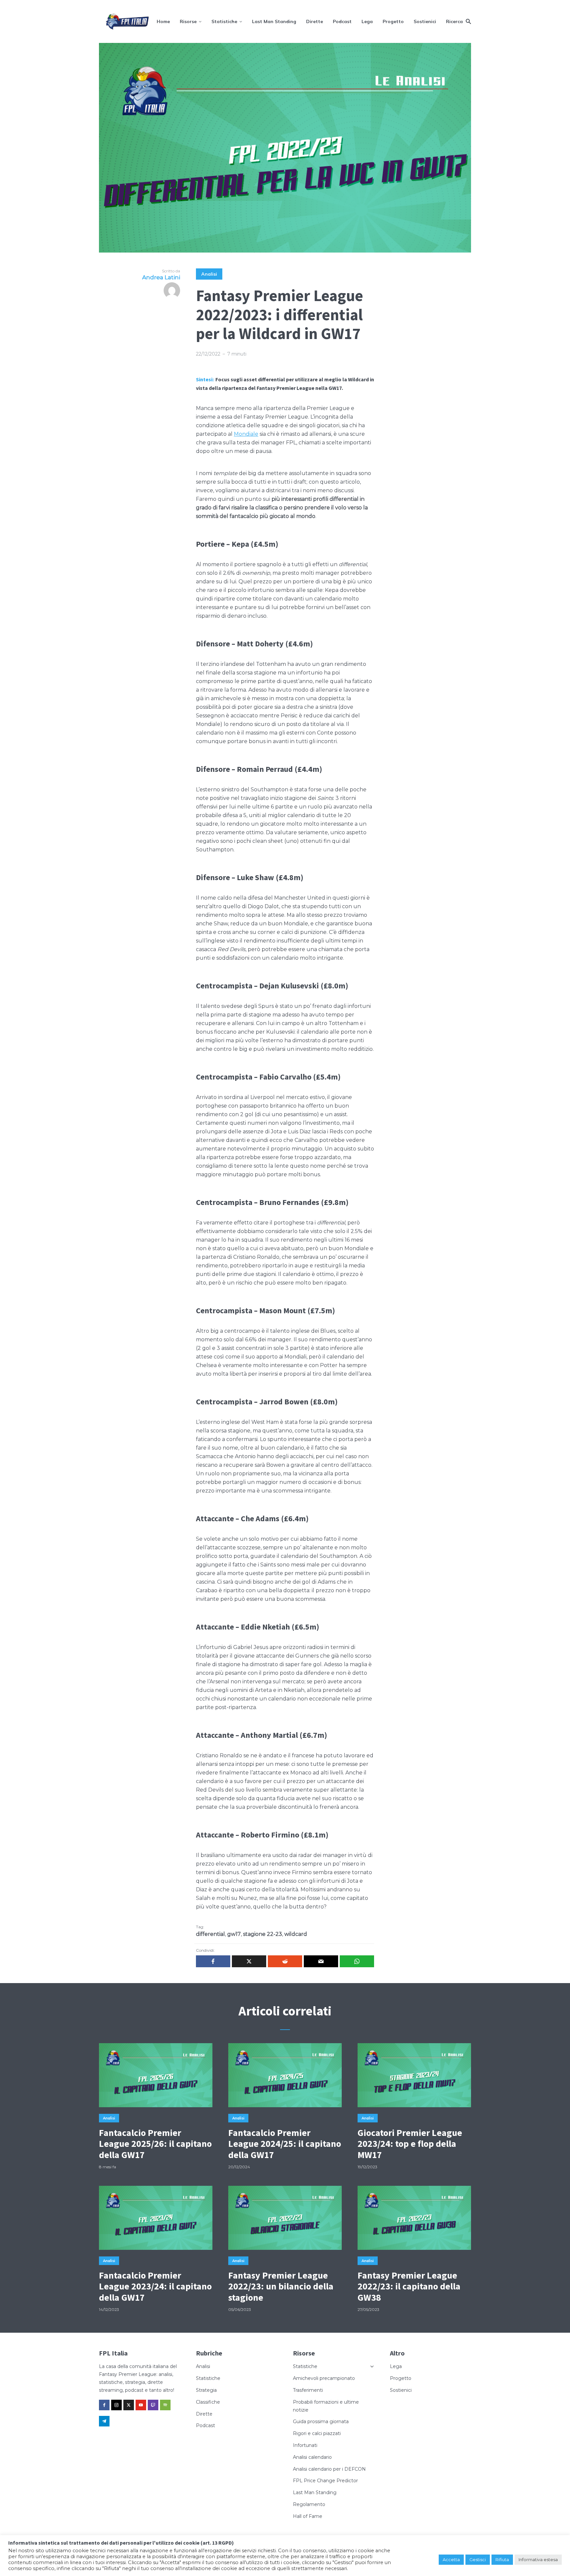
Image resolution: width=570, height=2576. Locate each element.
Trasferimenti (308, 2390)
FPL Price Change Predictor (325, 2481)
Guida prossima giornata (321, 2421)
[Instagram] (116, 2405)
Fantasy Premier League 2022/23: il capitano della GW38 (409, 2287)
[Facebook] (104, 2405)
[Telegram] (104, 2421)
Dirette (315, 21)
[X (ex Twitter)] (129, 2405)
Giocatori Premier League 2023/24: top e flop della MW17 (410, 2144)
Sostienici (425, 21)
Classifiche (208, 2402)
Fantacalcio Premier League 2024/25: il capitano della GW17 (285, 2144)
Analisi (209, 274)
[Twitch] (153, 2405)
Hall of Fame (308, 2516)
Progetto (393, 21)
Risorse (188, 21)
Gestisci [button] (478, 2559)
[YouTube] (141, 2405)
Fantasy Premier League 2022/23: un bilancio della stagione (281, 2287)
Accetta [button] (451, 2559)
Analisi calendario (312, 2457)
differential (210, 1934)
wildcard (296, 1934)
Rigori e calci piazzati (317, 2433)
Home (163, 21)
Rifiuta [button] (502, 2559)
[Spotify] (165, 2405)
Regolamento (309, 2504)
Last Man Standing (274, 21)
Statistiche (224, 21)
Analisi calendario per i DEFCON (329, 2469)
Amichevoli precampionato (324, 2378)
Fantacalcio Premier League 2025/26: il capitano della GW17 (155, 2144)
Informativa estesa (538, 2559)
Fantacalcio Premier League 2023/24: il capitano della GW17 (155, 2287)
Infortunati (305, 2445)
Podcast (342, 21)
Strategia (206, 2390)
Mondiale (246, 434)
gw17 (234, 1934)
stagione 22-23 (263, 1934)
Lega (367, 21)
